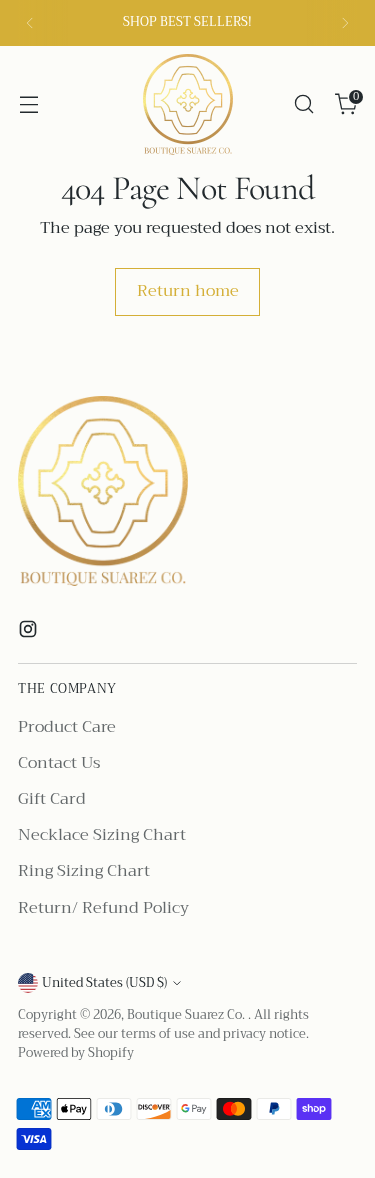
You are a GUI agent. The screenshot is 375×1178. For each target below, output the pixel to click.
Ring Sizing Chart (84, 871)
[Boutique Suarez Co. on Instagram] (30, 632)
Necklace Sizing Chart (102, 835)
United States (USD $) (104, 983)
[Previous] (30, 23)
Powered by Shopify (76, 1053)
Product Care (67, 727)
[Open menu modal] (28, 104)
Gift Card (52, 799)
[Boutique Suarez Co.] (188, 104)
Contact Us (59, 763)
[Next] (345, 23)
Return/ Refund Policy (103, 908)
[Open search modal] (303, 104)
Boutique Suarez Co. (187, 1015)
